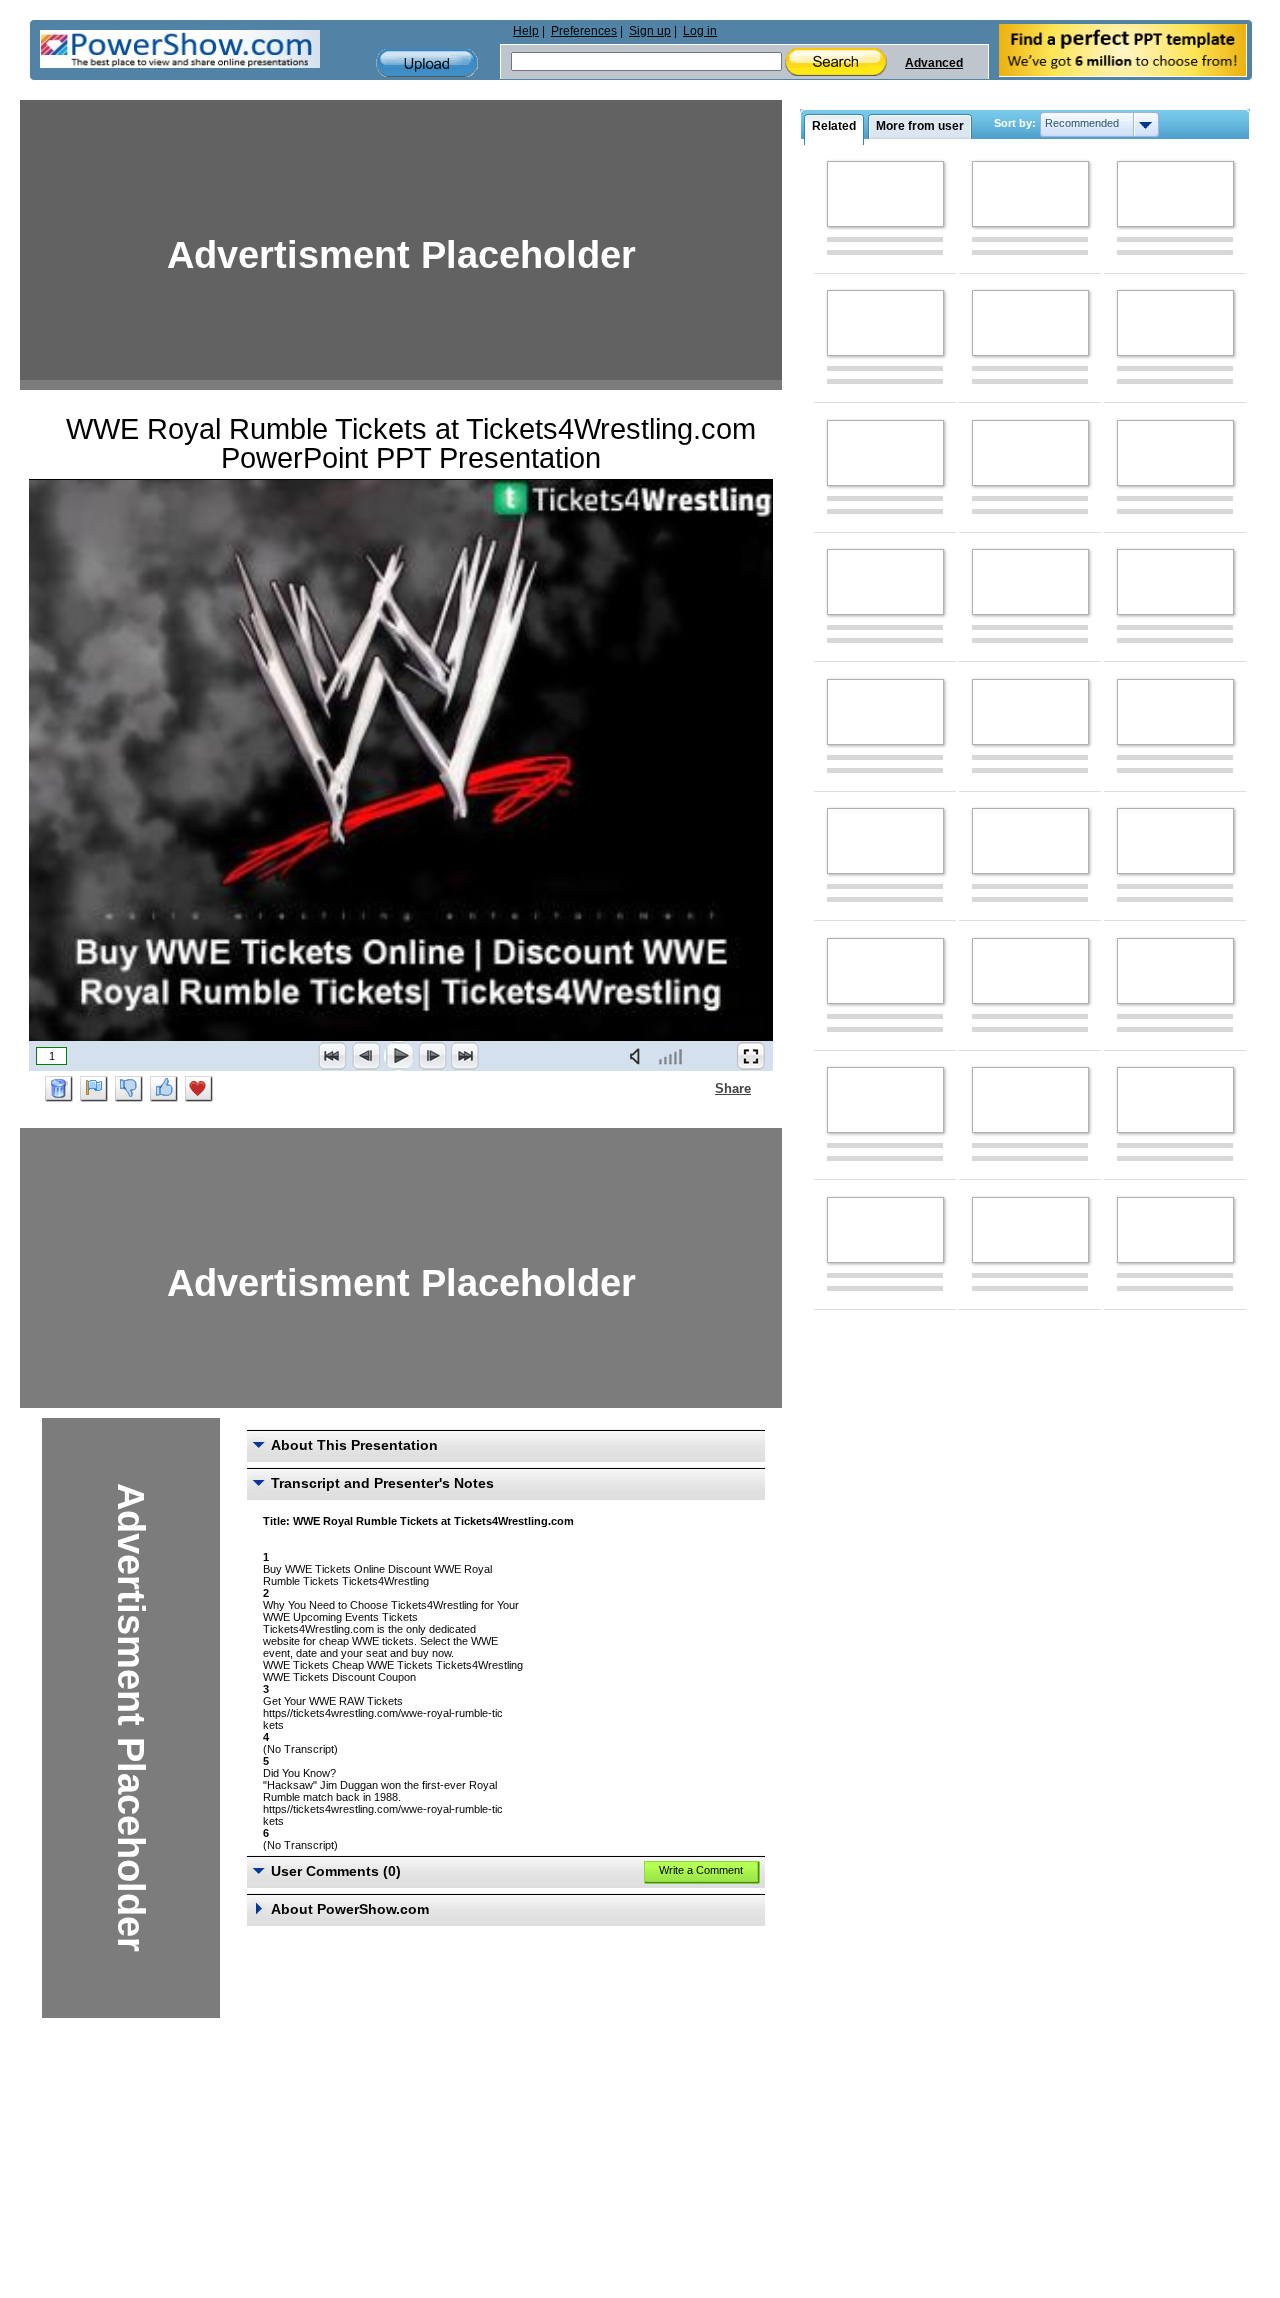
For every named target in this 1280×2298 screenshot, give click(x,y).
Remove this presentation (59, 1089)
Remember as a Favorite (199, 1089)
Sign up (650, 31)
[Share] (703, 1088)
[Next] (432, 1056)
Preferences (584, 31)
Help (526, 31)
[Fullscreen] (751, 1056)
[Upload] (427, 63)
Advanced (934, 63)
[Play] (399, 1056)
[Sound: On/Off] (639, 1056)
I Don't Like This (129, 1089)
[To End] (465, 1056)
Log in (700, 31)
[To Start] (333, 1056)
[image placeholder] (885, 194)
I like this (164, 1089)
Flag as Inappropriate (94, 1089)
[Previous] (366, 1056)
